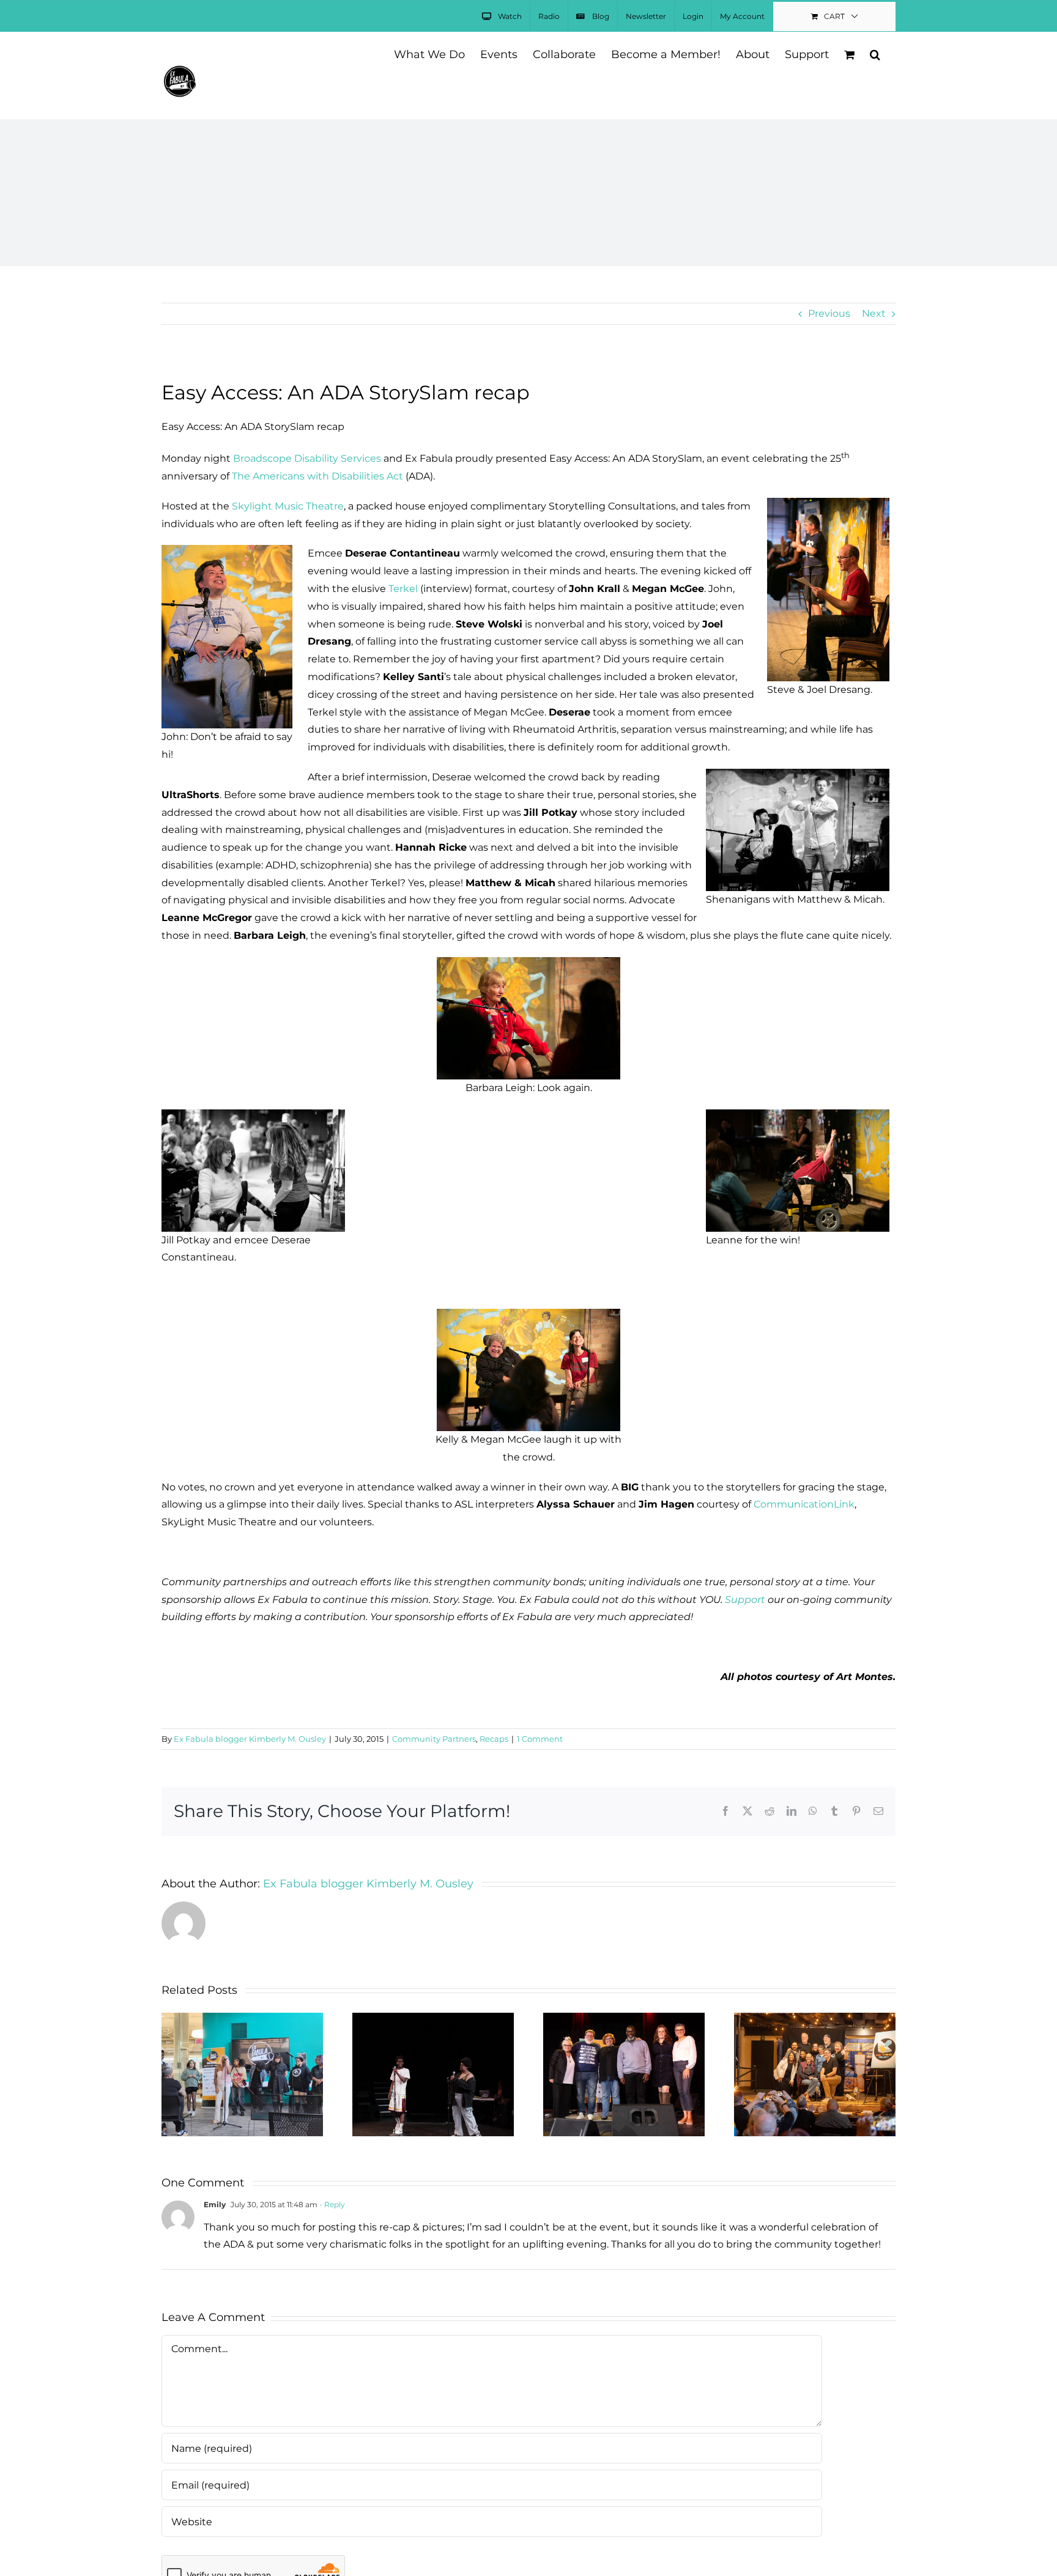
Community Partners (434, 1739)
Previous (829, 313)
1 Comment (540, 1739)
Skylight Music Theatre (288, 506)
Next (874, 313)
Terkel (403, 589)
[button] (875, 54)
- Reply (331, 2204)
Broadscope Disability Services (307, 458)
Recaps (494, 1739)
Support (745, 1600)
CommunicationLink (804, 1504)
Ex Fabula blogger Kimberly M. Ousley (250, 1739)
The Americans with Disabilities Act (317, 476)
